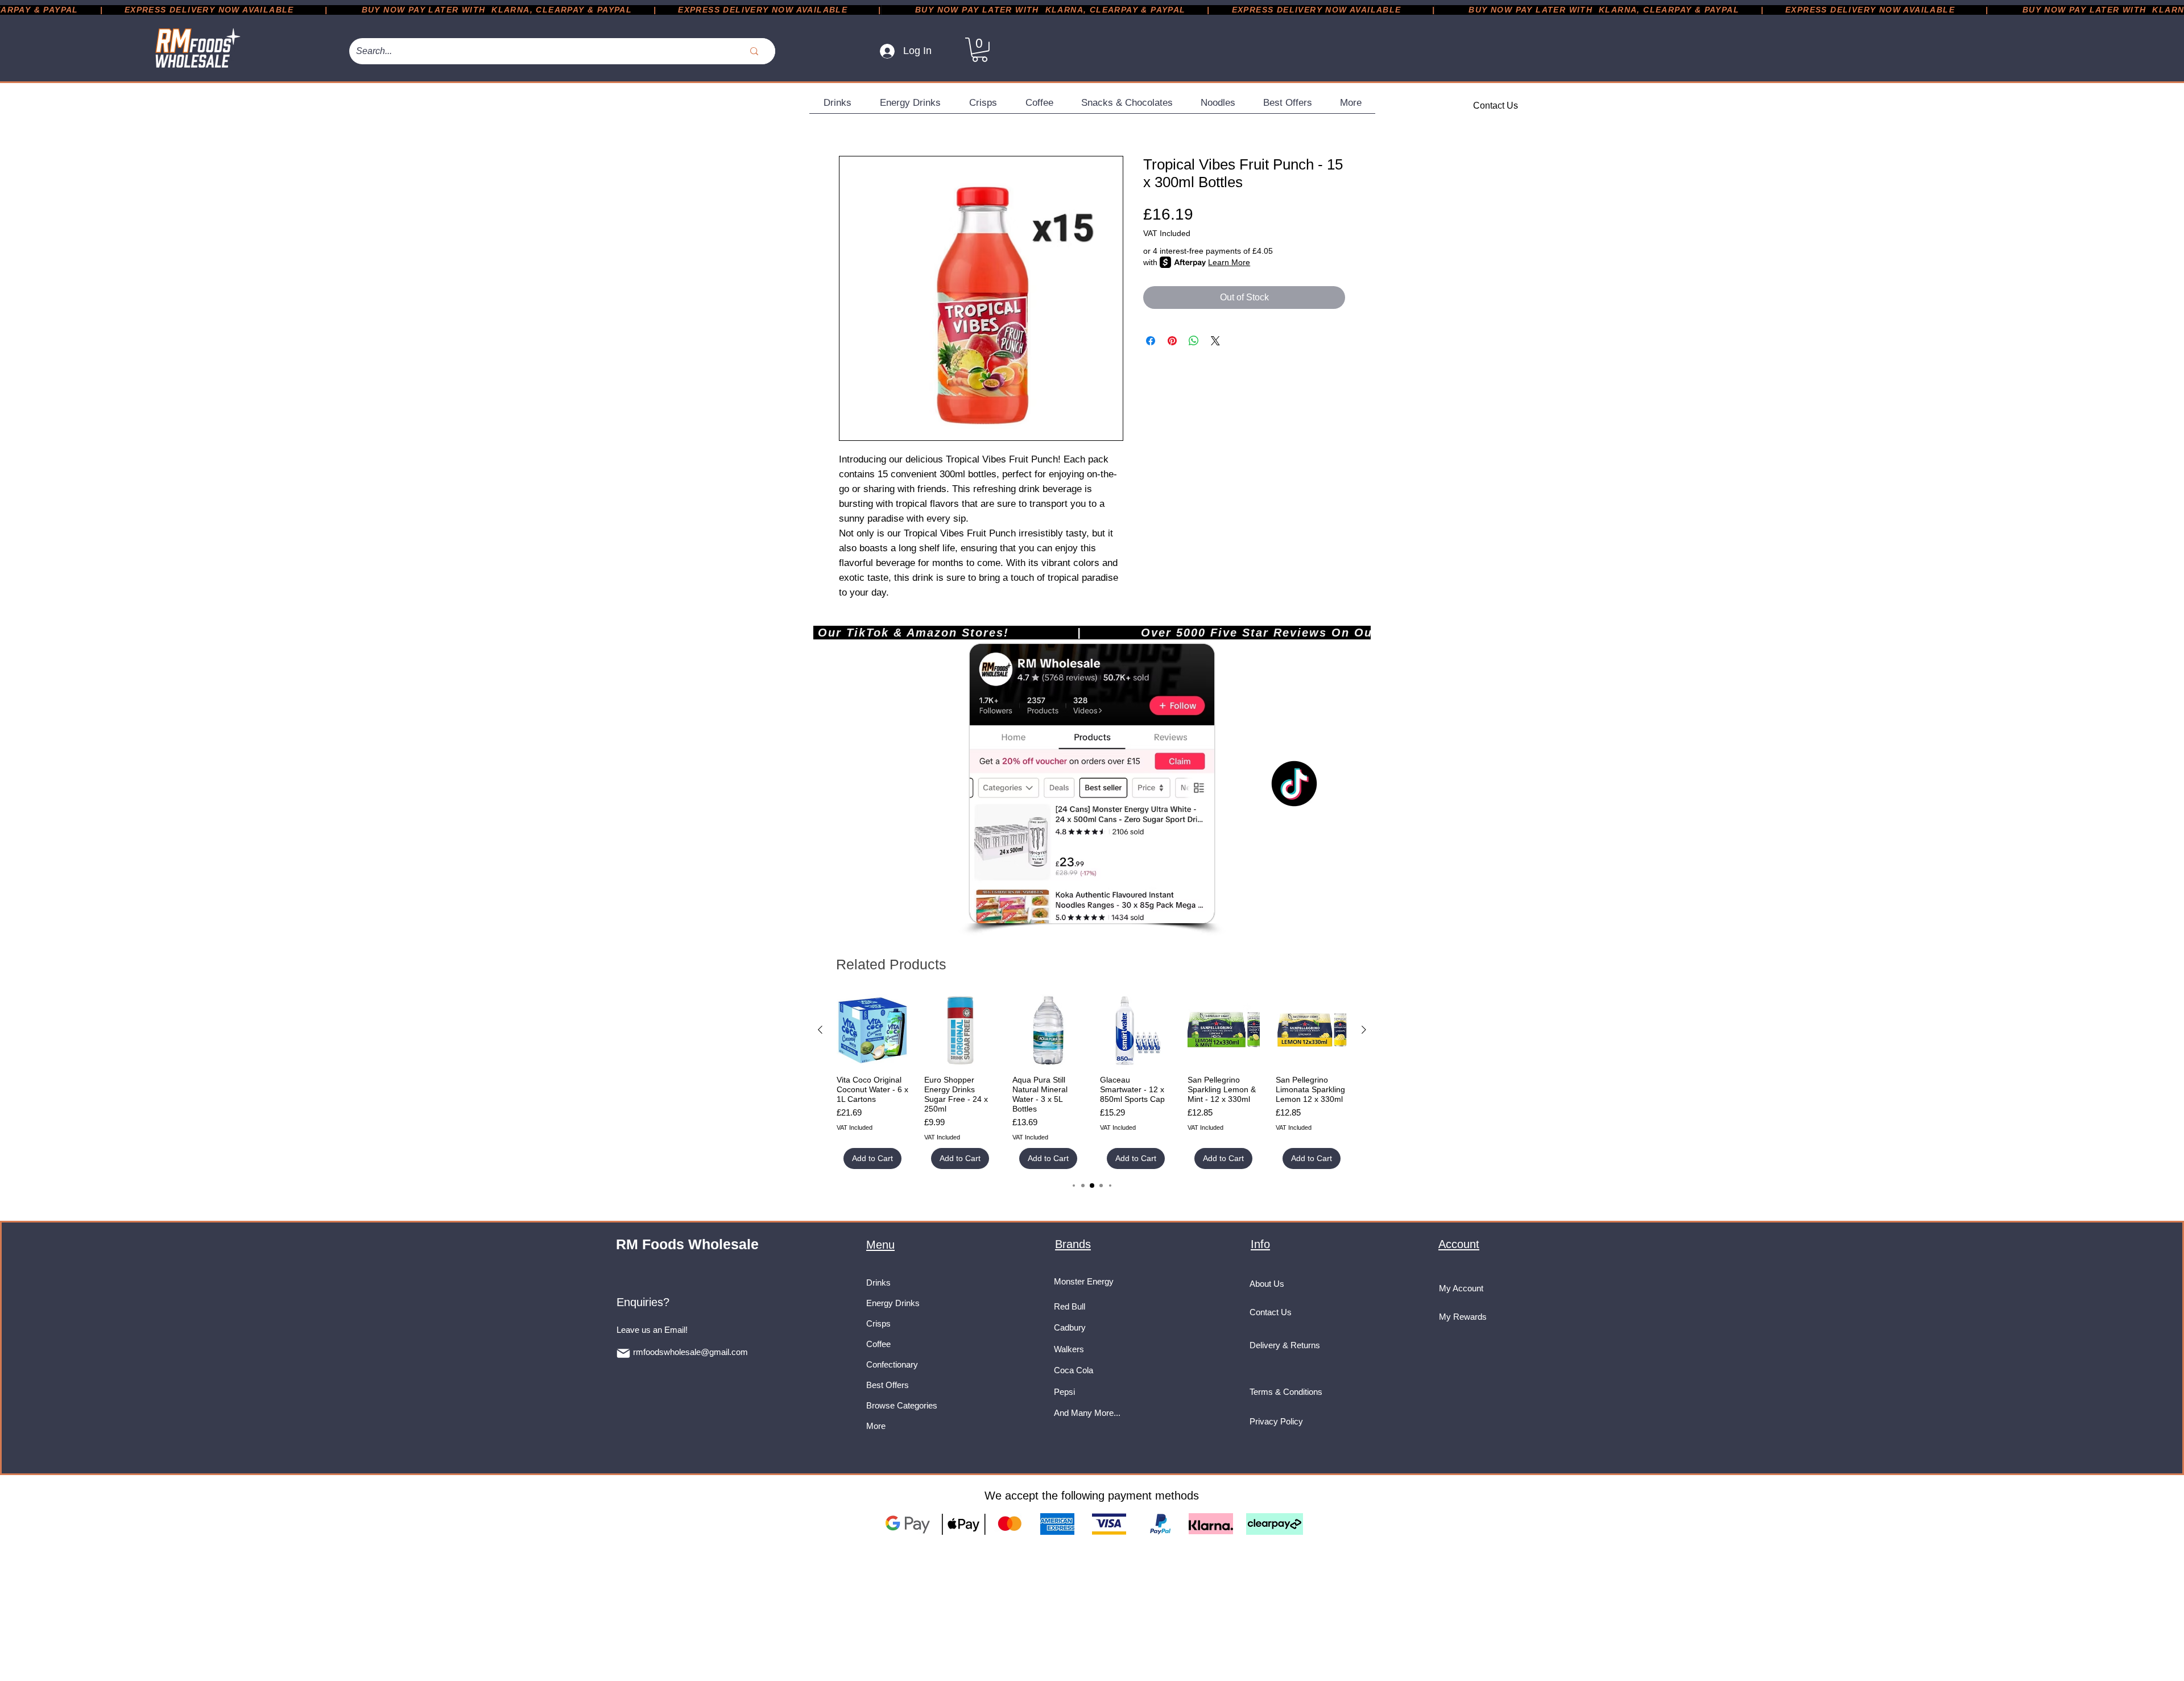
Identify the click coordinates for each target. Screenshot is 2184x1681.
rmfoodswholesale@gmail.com (690, 1352)
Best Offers (888, 1385)
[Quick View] (872, 1030)
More (876, 1426)
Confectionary (892, 1364)
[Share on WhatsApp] (1194, 341)
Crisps (878, 1323)
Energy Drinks (893, 1303)
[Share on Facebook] (1151, 341)
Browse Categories (902, 1405)
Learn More (1229, 262)
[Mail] (623, 1353)
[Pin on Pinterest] (1172, 341)
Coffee (878, 1344)
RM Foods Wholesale (687, 1244)
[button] (980, 50)
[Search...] (754, 51)
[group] (1092, 1082)
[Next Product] (1364, 1030)
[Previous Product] (820, 1030)
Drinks (878, 1283)
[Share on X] (1215, 341)
